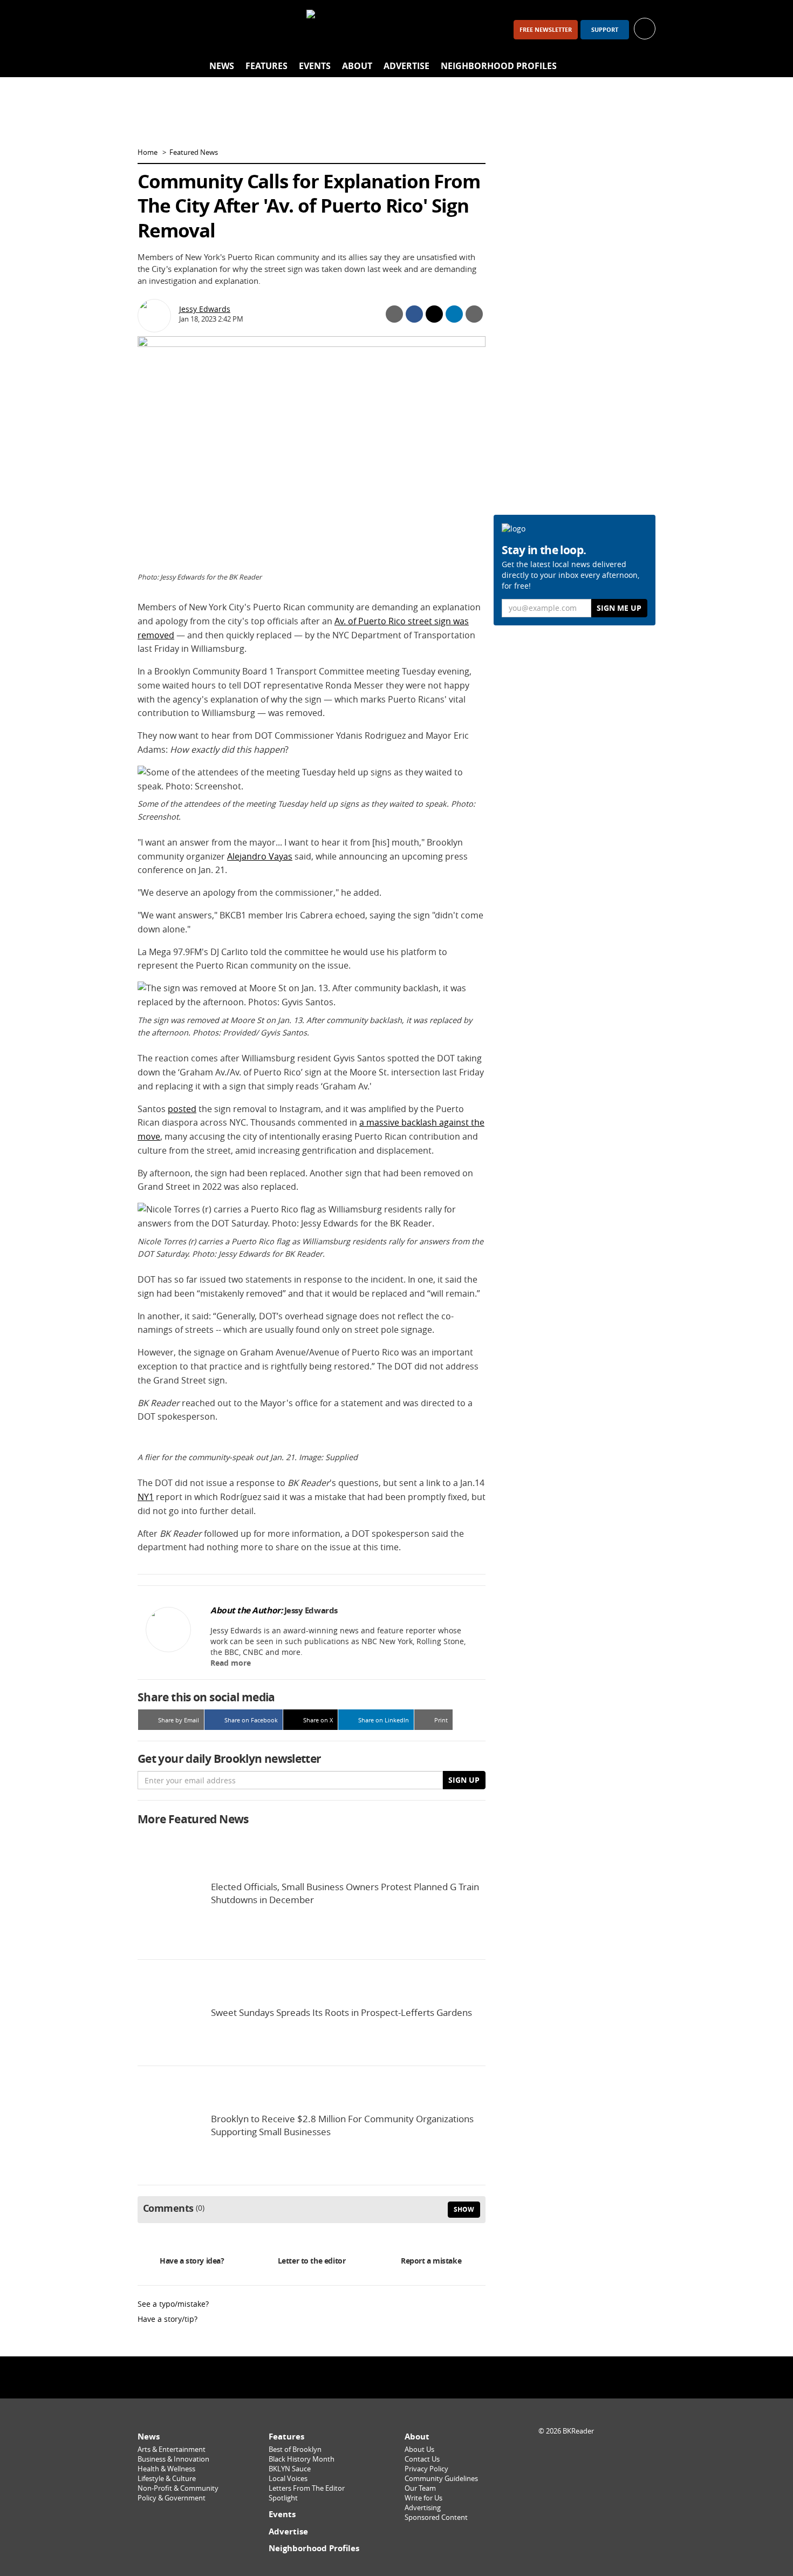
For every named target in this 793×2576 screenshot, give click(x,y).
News (222, 66)
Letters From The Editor (307, 2488)
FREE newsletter (546, 30)
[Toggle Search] (645, 66)
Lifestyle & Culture (167, 2479)
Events (315, 66)
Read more (231, 1663)
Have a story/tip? (168, 2319)
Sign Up (464, 1780)
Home (148, 152)
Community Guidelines (441, 2479)
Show (464, 2209)
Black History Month (302, 2459)
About (357, 66)
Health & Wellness (166, 2469)
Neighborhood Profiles (499, 66)
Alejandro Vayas (260, 856)
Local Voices (288, 2479)
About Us (419, 2449)
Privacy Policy (426, 2469)
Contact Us (422, 2459)
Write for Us (423, 2498)
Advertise (406, 66)
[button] (645, 28)
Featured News (194, 152)
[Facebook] (151, 29)
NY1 (146, 1497)
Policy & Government (172, 2498)
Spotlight (283, 2498)
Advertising (423, 2508)
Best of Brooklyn (295, 2449)
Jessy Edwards (205, 309)
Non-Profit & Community (178, 2488)
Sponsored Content (436, 2517)
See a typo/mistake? (173, 2304)
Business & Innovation (173, 2459)
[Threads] (207, 29)
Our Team (420, 2488)
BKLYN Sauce (290, 2469)
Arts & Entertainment (172, 2449)
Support (605, 30)
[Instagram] (179, 29)
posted (182, 1109)
